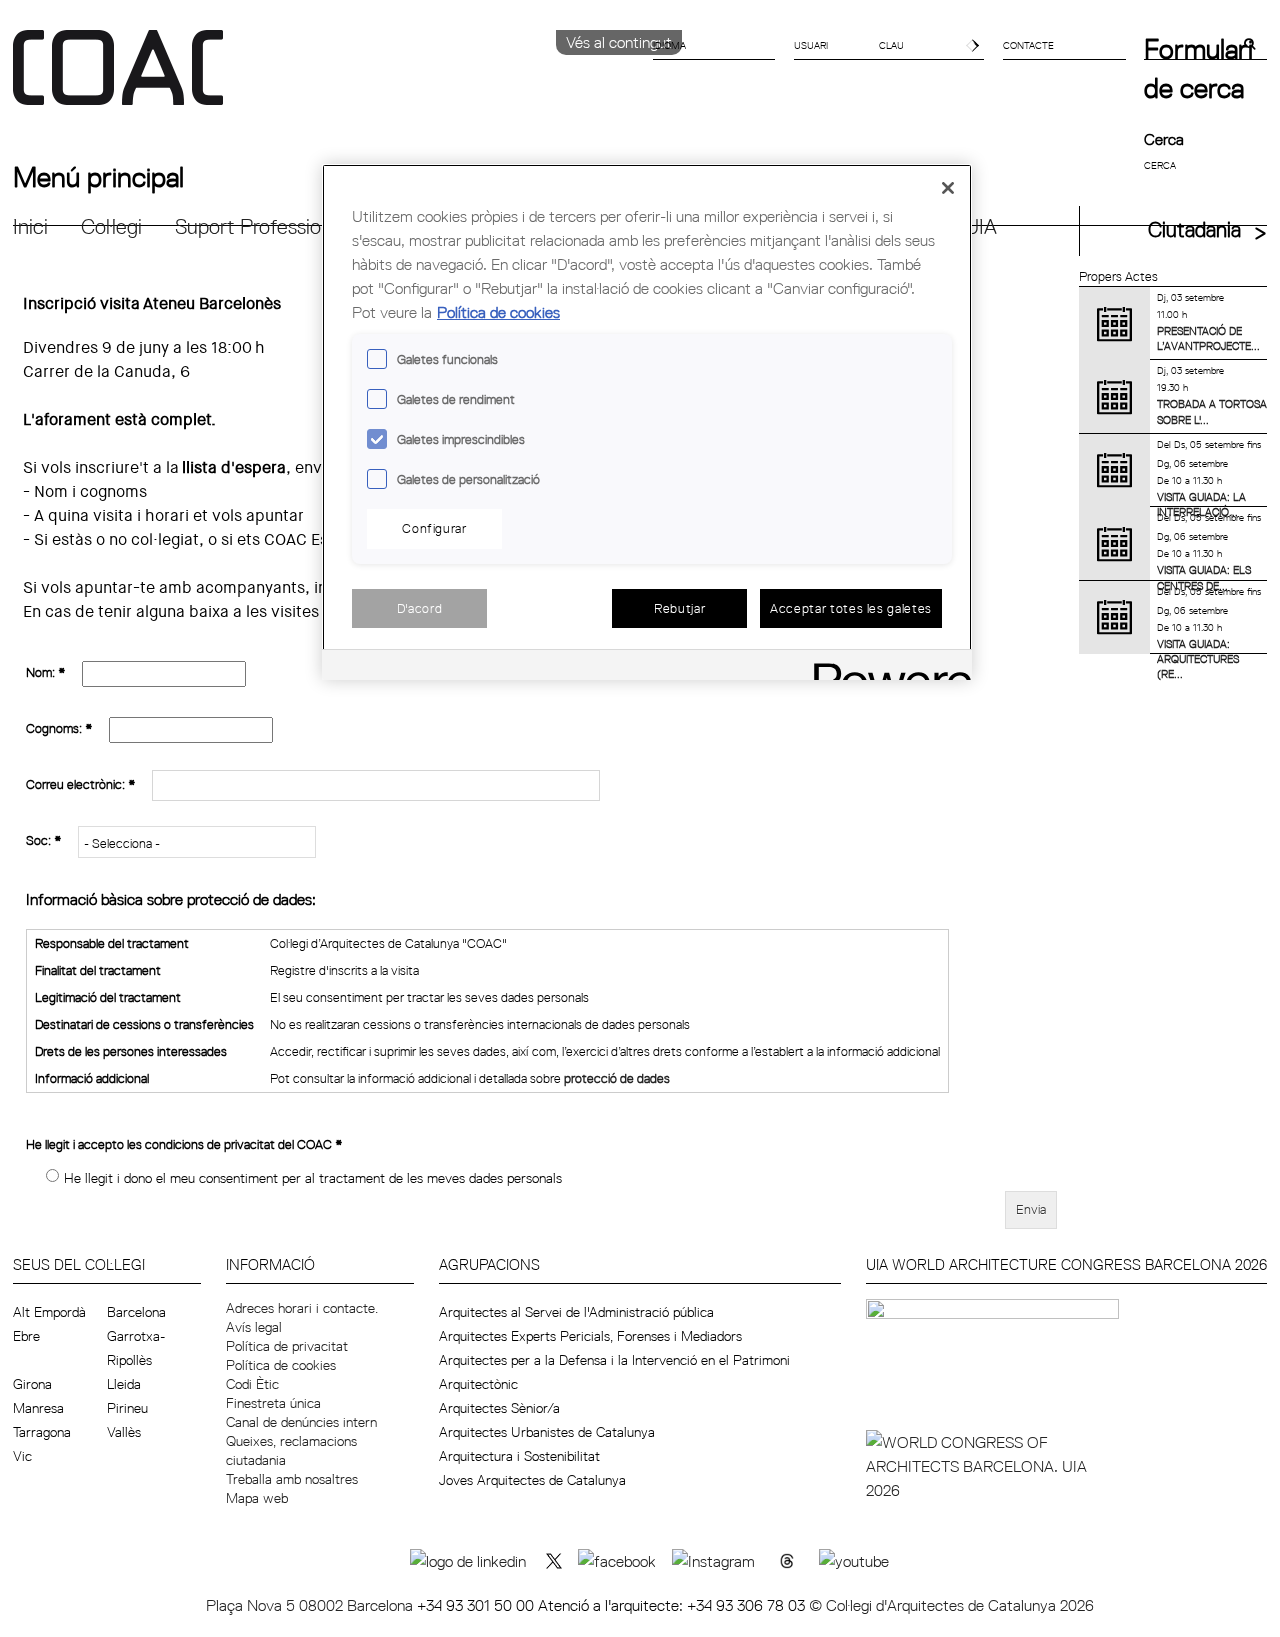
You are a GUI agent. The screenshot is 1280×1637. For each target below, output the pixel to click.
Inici (30, 226)
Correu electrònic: (81, 784)
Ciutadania (1194, 229)
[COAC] (326, 79)
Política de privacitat (287, 1346)
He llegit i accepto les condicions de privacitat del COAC (184, 1144)
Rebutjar (679, 608)
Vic (22, 1456)
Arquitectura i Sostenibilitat (519, 1456)
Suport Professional (260, 226)
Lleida (124, 1384)
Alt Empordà (49, 1312)
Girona (32, 1384)
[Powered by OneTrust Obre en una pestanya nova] (886, 667)
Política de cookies (281, 1365)
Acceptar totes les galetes (851, 608)
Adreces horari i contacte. (302, 1308)
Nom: (46, 672)
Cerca (1164, 139)
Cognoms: (59, 728)
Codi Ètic (252, 1384)
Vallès (124, 1432)
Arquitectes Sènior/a (499, 1408)
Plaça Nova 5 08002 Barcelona (311, 1605)
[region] (647, 422)
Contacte (1028, 45)
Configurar (434, 528)
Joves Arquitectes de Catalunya (532, 1480)
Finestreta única (273, 1403)
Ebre (26, 1336)
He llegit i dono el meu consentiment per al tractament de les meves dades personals (313, 1178)
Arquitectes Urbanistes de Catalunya (547, 1432)
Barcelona (136, 1312)
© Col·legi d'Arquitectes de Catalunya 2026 (951, 1605)
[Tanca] (948, 188)
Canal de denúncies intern (301, 1422)
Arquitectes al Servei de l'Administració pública (576, 1312)
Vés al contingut (619, 42)
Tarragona (42, 1432)
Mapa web (257, 1498)
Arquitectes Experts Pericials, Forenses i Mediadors (590, 1336)
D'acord (420, 608)
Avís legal (254, 1327)
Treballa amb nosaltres (292, 1479)
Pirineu (127, 1408)
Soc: (44, 840)
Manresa (38, 1408)
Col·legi (111, 226)
